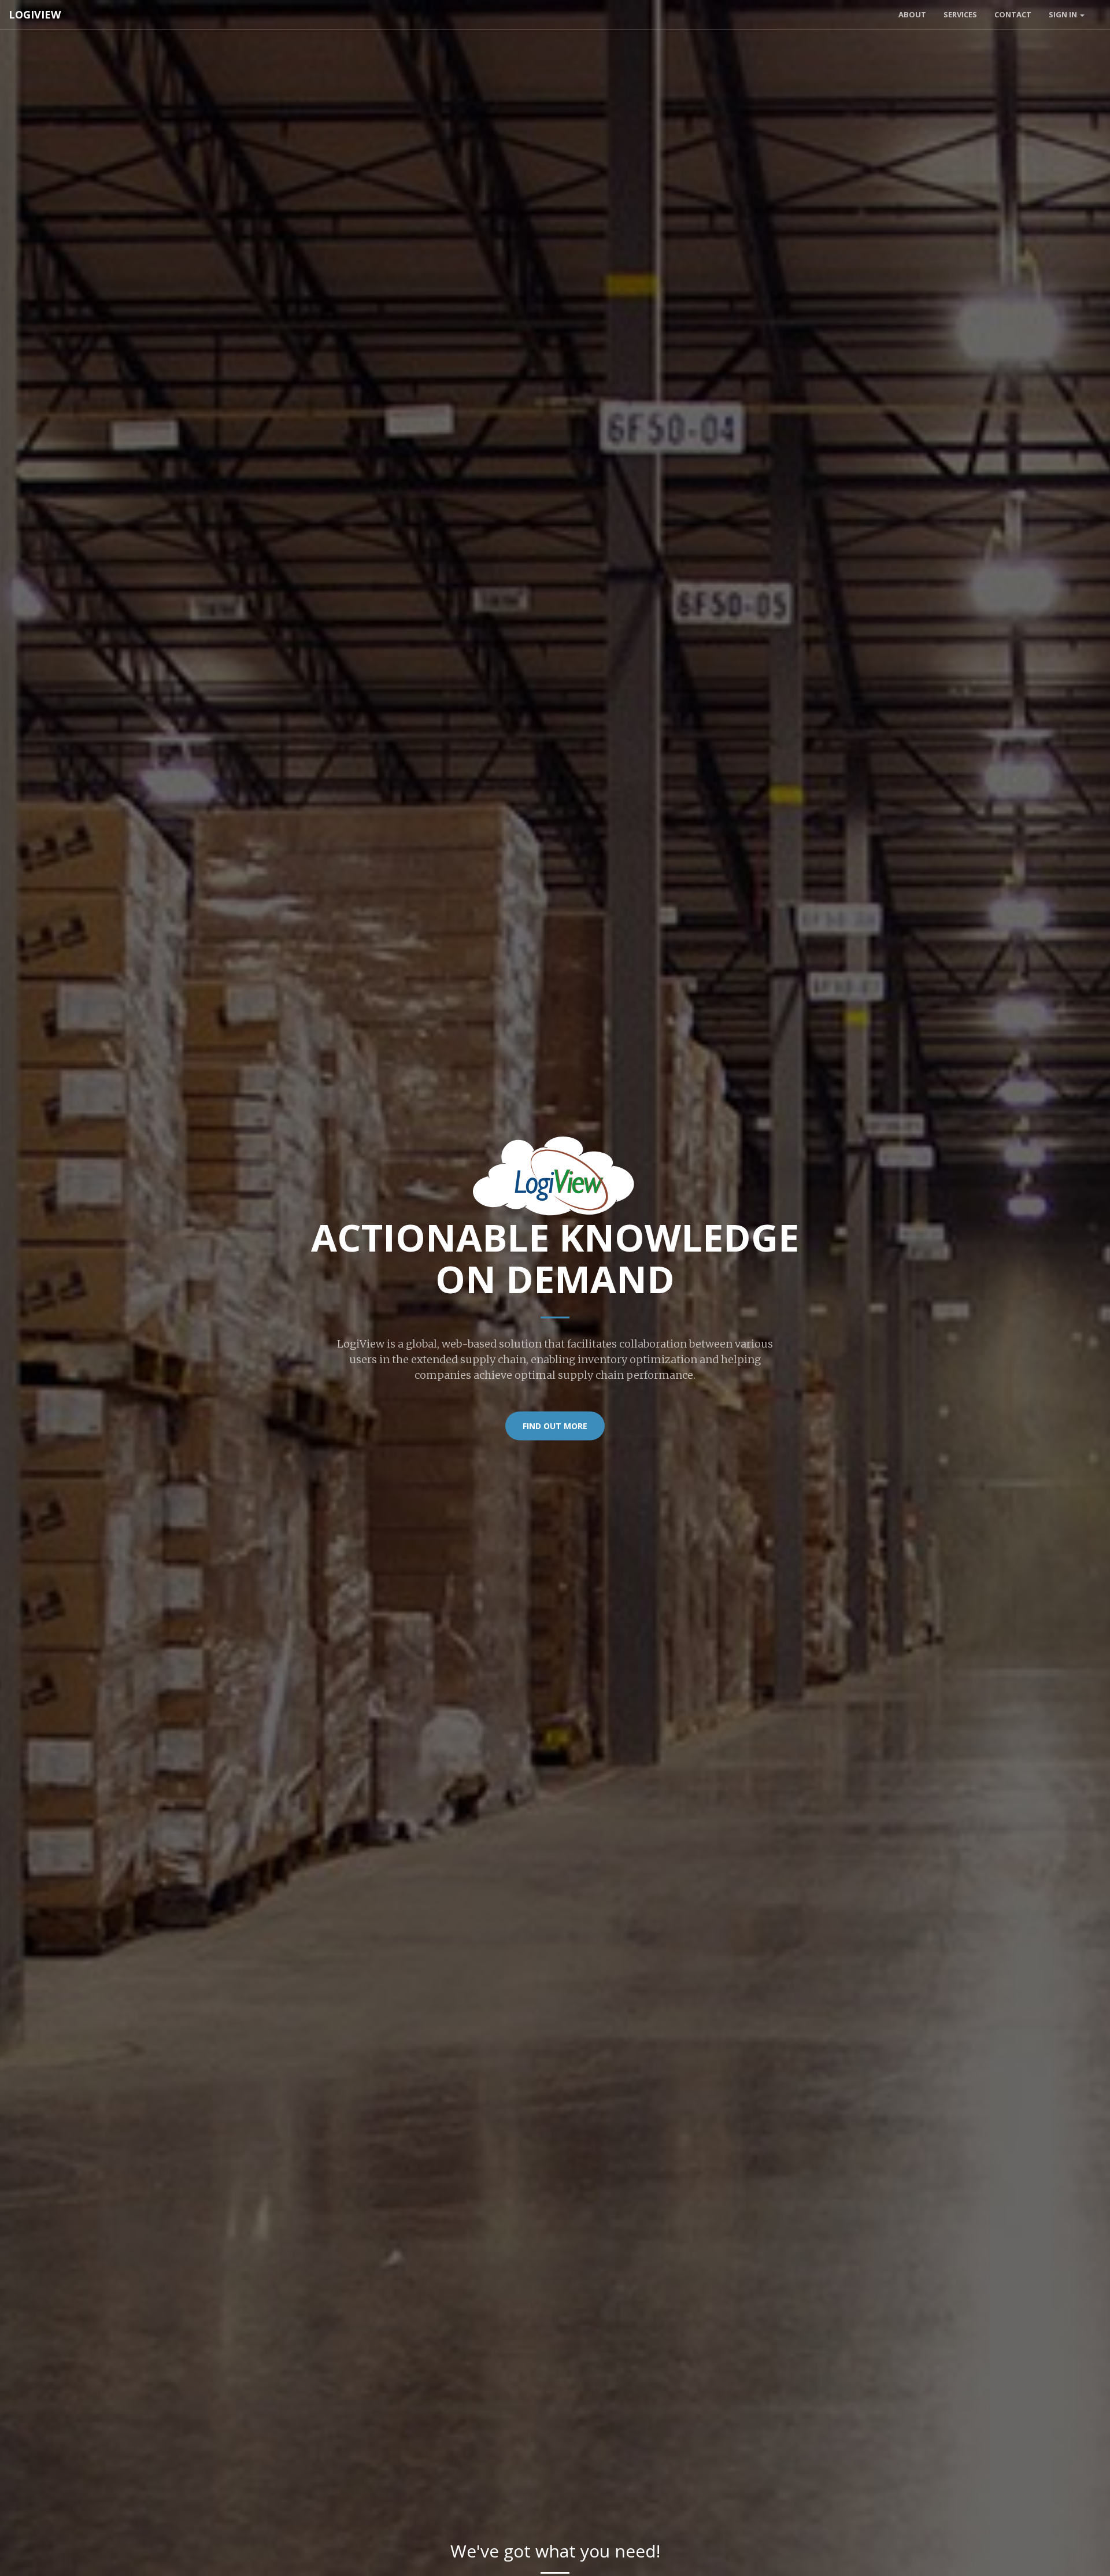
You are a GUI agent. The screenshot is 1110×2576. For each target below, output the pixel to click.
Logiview (35, 14)
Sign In (1064, 14)
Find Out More (555, 1426)
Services (960, 14)
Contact (1013, 14)
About (912, 14)
